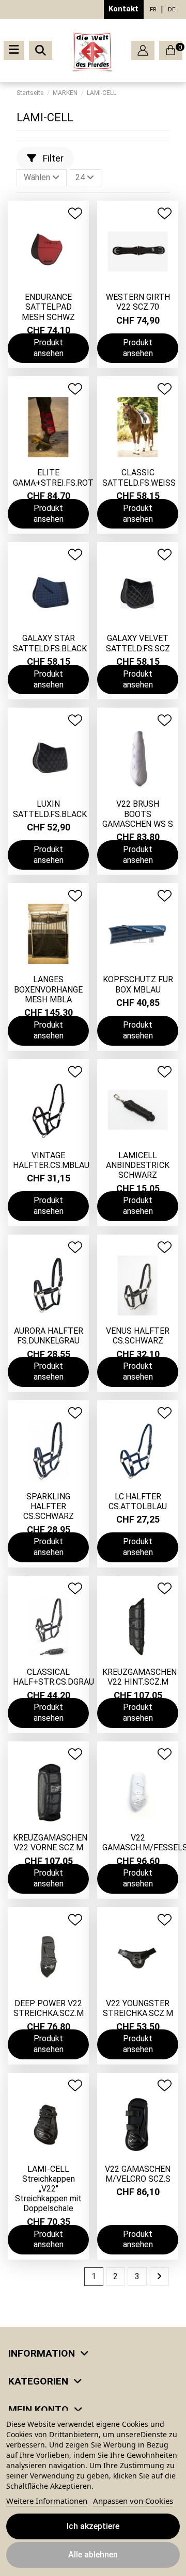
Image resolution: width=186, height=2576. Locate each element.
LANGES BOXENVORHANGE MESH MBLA (48, 989)
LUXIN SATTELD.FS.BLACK (50, 809)
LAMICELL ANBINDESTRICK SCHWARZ (138, 1165)
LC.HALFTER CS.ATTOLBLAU (138, 1501)
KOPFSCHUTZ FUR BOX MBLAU (138, 984)
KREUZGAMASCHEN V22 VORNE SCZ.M (50, 1843)
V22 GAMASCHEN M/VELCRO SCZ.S (138, 2174)
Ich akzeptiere (93, 2526)
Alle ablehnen (93, 2555)
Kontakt (123, 9)
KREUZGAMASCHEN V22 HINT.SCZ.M (139, 1677)
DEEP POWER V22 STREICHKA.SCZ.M (49, 2008)
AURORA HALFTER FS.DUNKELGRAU (49, 1336)
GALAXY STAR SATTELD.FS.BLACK (50, 643)
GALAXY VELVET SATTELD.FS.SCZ (138, 643)
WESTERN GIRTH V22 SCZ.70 (138, 302)
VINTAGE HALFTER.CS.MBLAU (51, 1160)
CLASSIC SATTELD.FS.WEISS (139, 477)
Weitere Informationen (47, 2501)
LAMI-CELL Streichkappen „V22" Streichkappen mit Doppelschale (48, 2189)
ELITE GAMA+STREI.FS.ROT (53, 477)
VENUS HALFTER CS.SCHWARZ (138, 1336)
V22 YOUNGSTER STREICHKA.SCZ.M (138, 2008)
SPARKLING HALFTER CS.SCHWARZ (49, 1506)
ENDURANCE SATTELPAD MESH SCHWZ (48, 307)
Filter (52, 158)
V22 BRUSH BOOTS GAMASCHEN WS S (138, 814)
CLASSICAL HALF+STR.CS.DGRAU (53, 1677)
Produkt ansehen (49, 348)
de (172, 10)
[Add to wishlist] (75, 213)
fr (153, 10)
